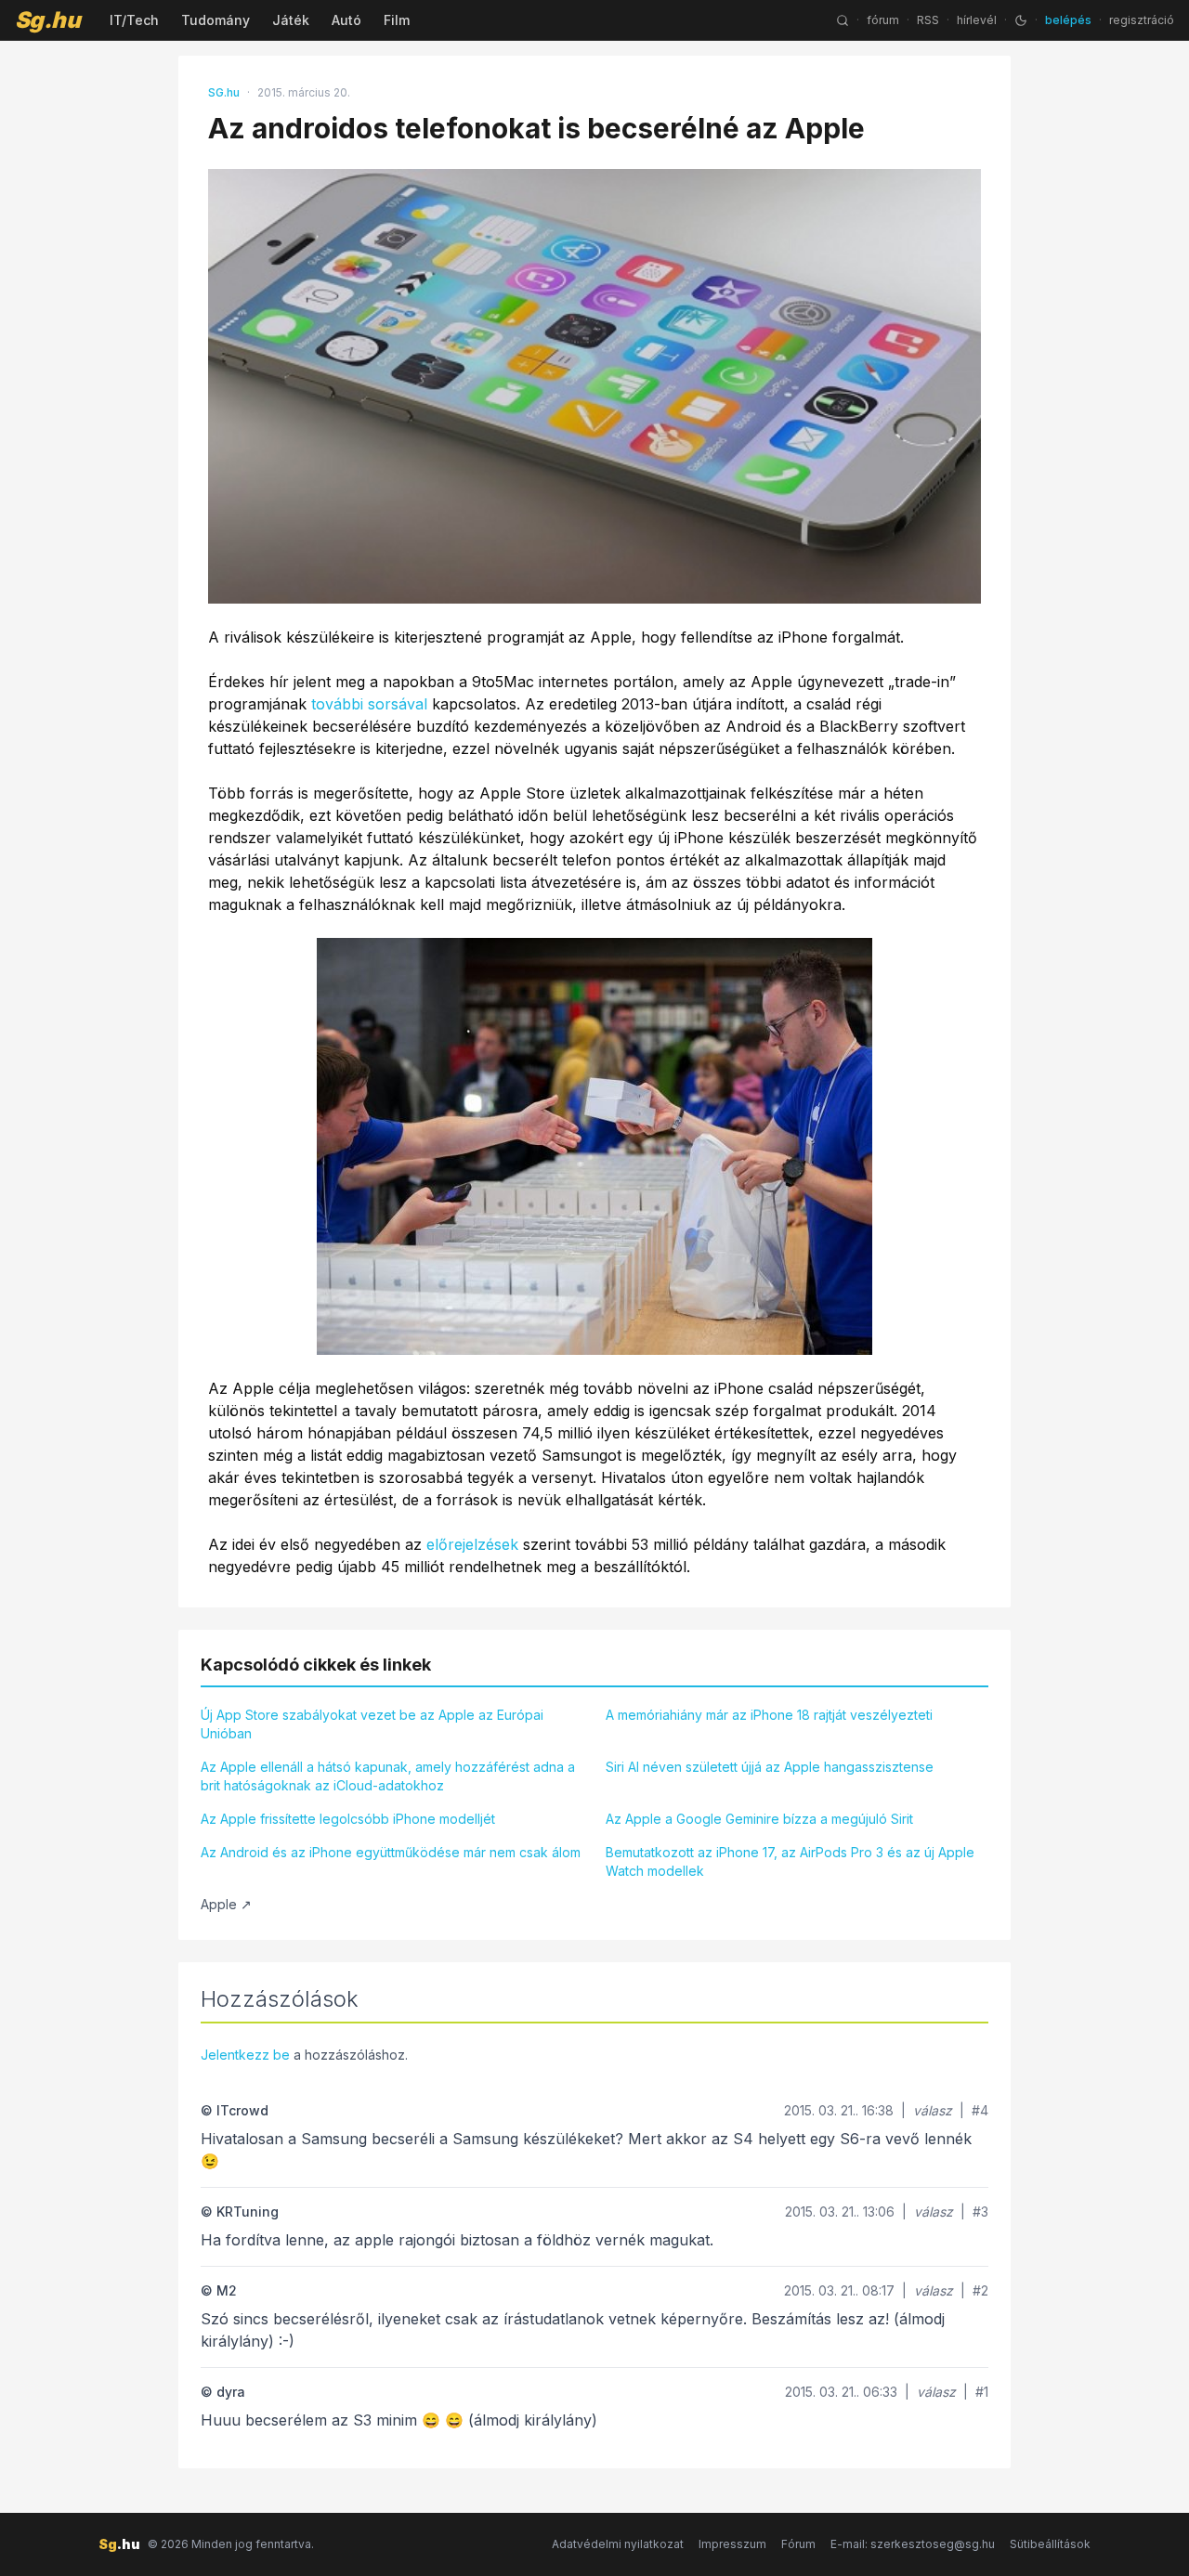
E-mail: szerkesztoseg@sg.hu (913, 2544)
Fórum (798, 2544)
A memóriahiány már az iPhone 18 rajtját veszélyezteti (769, 1715)
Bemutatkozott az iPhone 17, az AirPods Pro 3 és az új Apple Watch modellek (790, 1861)
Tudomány (216, 20)
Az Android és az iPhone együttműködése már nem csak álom (391, 1852)
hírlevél (977, 20)
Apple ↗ (226, 1904)
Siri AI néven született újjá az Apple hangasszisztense (770, 1767)
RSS (928, 20)
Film (397, 20)
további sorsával (369, 704)
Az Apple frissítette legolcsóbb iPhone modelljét (348, 1819)
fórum (883, 20)
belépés (1068, 20)
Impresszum (732, 2544)
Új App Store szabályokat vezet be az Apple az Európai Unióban (372, 1724)
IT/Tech (134, 20)
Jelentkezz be (245, 2055)
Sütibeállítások (1050, 2544)
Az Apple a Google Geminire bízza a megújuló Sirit (759, 1819)
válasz (933, 2110)
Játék (291, 20)
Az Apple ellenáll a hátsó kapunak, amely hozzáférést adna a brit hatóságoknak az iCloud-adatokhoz (388, 1776)
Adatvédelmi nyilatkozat (618, 2544)
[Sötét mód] (1021, 20)
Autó (346, 20)
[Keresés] (843, 20)
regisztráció (1142, 20)
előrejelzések (472, 1544)
